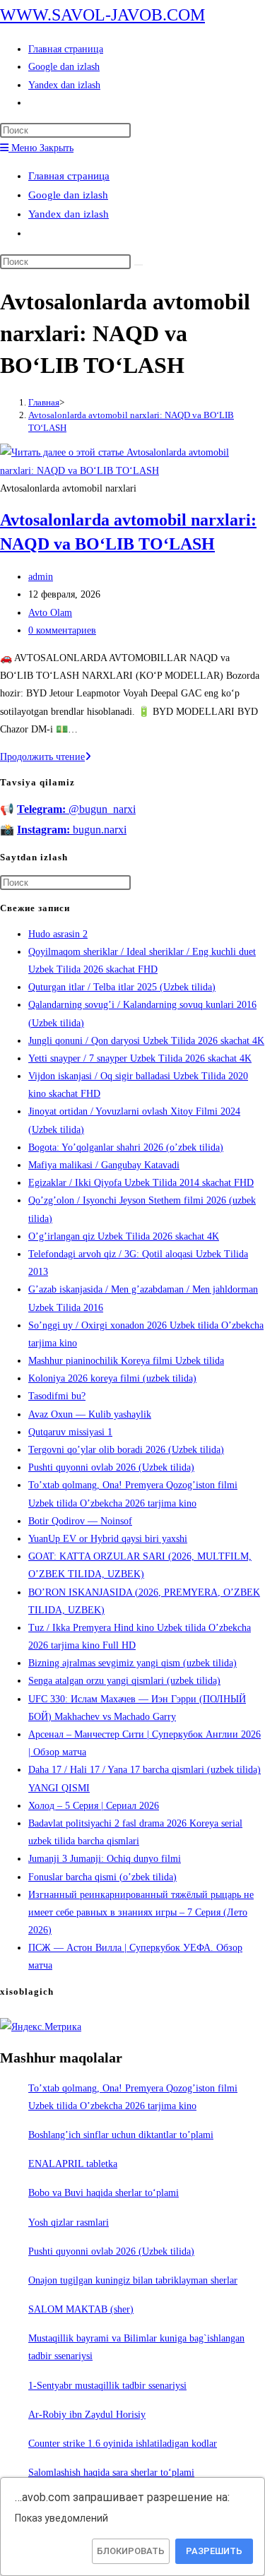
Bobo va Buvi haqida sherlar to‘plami (104, 2193)
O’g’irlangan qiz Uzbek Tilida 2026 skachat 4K (124, 1236)
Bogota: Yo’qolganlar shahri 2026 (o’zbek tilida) (126, 1147)
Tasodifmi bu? (57, 1396)
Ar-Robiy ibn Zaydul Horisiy (87, 2415)
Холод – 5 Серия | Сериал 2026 (94, 1806)
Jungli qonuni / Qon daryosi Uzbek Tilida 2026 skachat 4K (146, 1041)
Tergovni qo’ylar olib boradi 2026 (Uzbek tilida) (126, 1450)
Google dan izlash (68, 195)
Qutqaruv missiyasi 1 (70, 1432)
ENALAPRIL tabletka (73, 2164)
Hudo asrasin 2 (58, 934)
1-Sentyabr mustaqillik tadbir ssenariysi (107, 2386)
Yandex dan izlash (69, 214)
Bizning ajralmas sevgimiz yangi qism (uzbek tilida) (132, 1663)
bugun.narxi (72, 830)
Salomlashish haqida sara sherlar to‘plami (111, 2473)
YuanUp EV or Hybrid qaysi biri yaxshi (108, 1539)
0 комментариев (62, 630)
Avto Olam (50, 613)
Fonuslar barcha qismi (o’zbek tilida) (102, 1877)
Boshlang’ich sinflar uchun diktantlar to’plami (121, 2135)
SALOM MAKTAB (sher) (81, 2309)
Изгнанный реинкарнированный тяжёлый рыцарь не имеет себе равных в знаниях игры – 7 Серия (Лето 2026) (141, 1912)
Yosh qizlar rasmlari (69, 2222)
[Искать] (139, 265)
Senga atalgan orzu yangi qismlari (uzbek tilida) (124, 1681)
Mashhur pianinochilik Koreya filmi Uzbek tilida (126, 1361)
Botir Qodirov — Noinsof (80, 1521)
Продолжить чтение (46, 757)
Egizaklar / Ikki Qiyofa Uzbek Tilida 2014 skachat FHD (141, 1183)
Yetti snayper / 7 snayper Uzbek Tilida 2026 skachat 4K (140, 1058)
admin (41, 577)
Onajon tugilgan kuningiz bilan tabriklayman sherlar (133, 2280)
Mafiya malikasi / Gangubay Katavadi (104, 1165)
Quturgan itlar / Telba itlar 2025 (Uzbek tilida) (122, 987)
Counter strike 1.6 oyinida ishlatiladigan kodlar (123, 2444)
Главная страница (69, 176)
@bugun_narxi (76, 809)
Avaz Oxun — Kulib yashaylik (90, 1414)
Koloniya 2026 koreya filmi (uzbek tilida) (112, 1378)
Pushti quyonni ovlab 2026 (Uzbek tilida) (111, 1467)
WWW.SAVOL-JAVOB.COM (102, 15)
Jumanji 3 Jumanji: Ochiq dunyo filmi (105, 1859)
